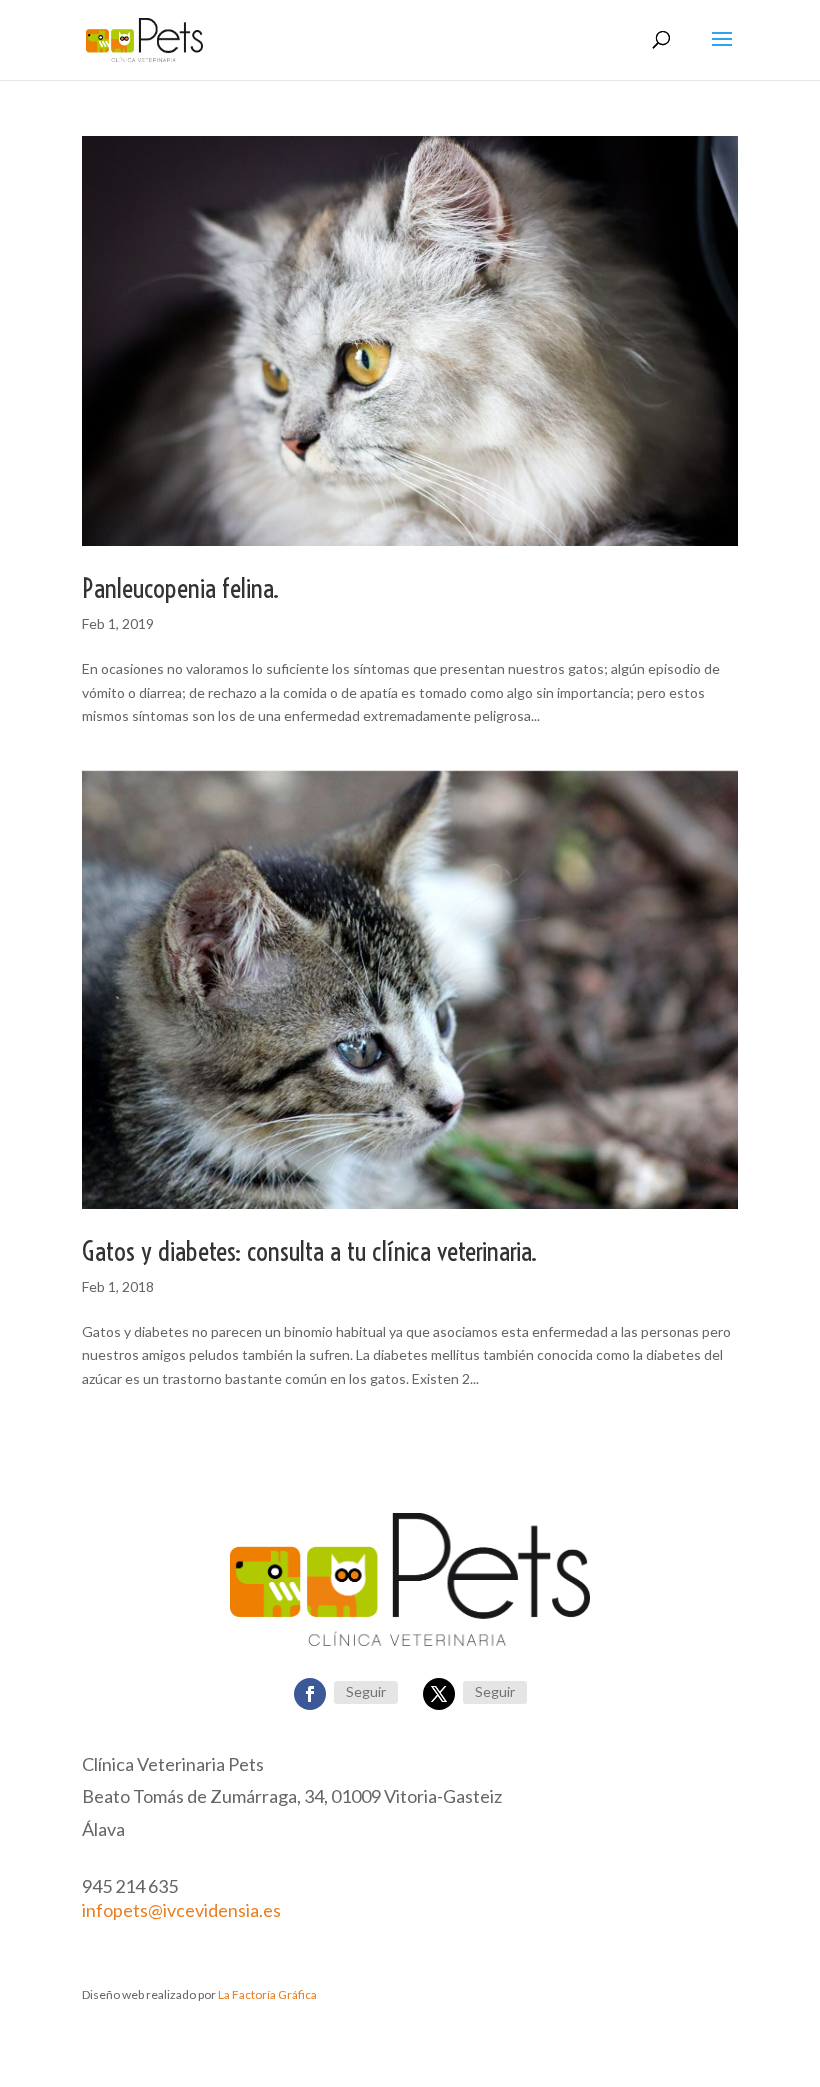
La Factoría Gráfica (267, 1994)
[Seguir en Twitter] (439, 1694)
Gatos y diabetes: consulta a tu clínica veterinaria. (309, 1251)
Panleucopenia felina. (180, 588)
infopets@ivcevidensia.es (181, 1910)
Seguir (366, 1691)
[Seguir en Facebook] (310, 1694)
